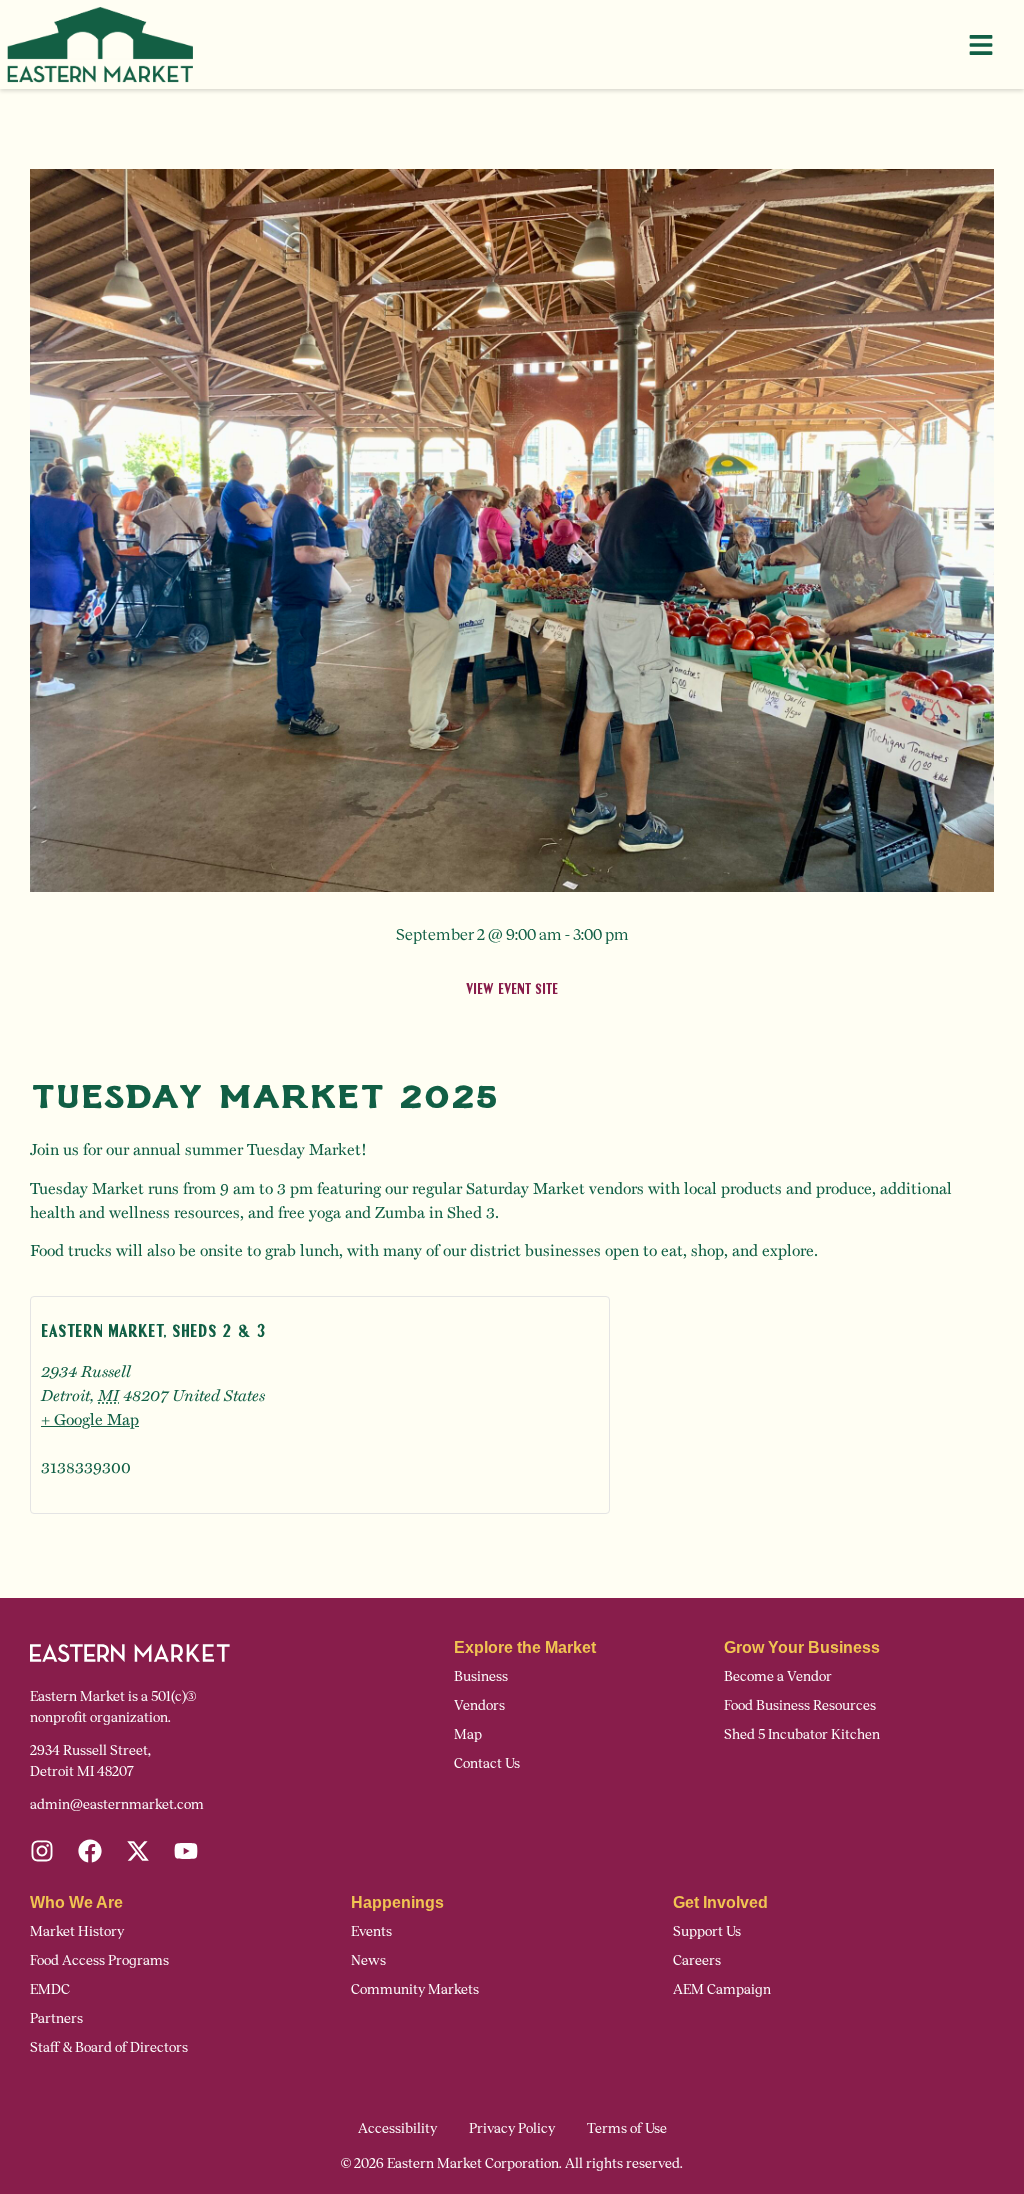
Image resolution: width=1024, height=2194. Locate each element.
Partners (56, 2018)
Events (371, 1931)
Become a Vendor (778, 1676)
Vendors (479, 1705)
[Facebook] (90, 1851)
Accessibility (397, 2128)
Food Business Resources (800, 1705)
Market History (77, 1931)
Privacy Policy (512, 2128)
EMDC (50, 1989)
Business (481, 1676)
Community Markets (415, 1989)
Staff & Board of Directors (109, 2047)
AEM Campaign (722, 1989)
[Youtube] (186, 1851)
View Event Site (512, 990)
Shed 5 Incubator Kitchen (802, 1734)
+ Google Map (90, 1418)
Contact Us (487, 1763)
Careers (697, 1960)
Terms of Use (627, 2128)
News (368, 1960)
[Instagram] (42, 1851)
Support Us (707, 1931)
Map (468, 1734)
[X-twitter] (138, 1851)
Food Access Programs (99, 1960)
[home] (100, 44)
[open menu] (981, 45)
